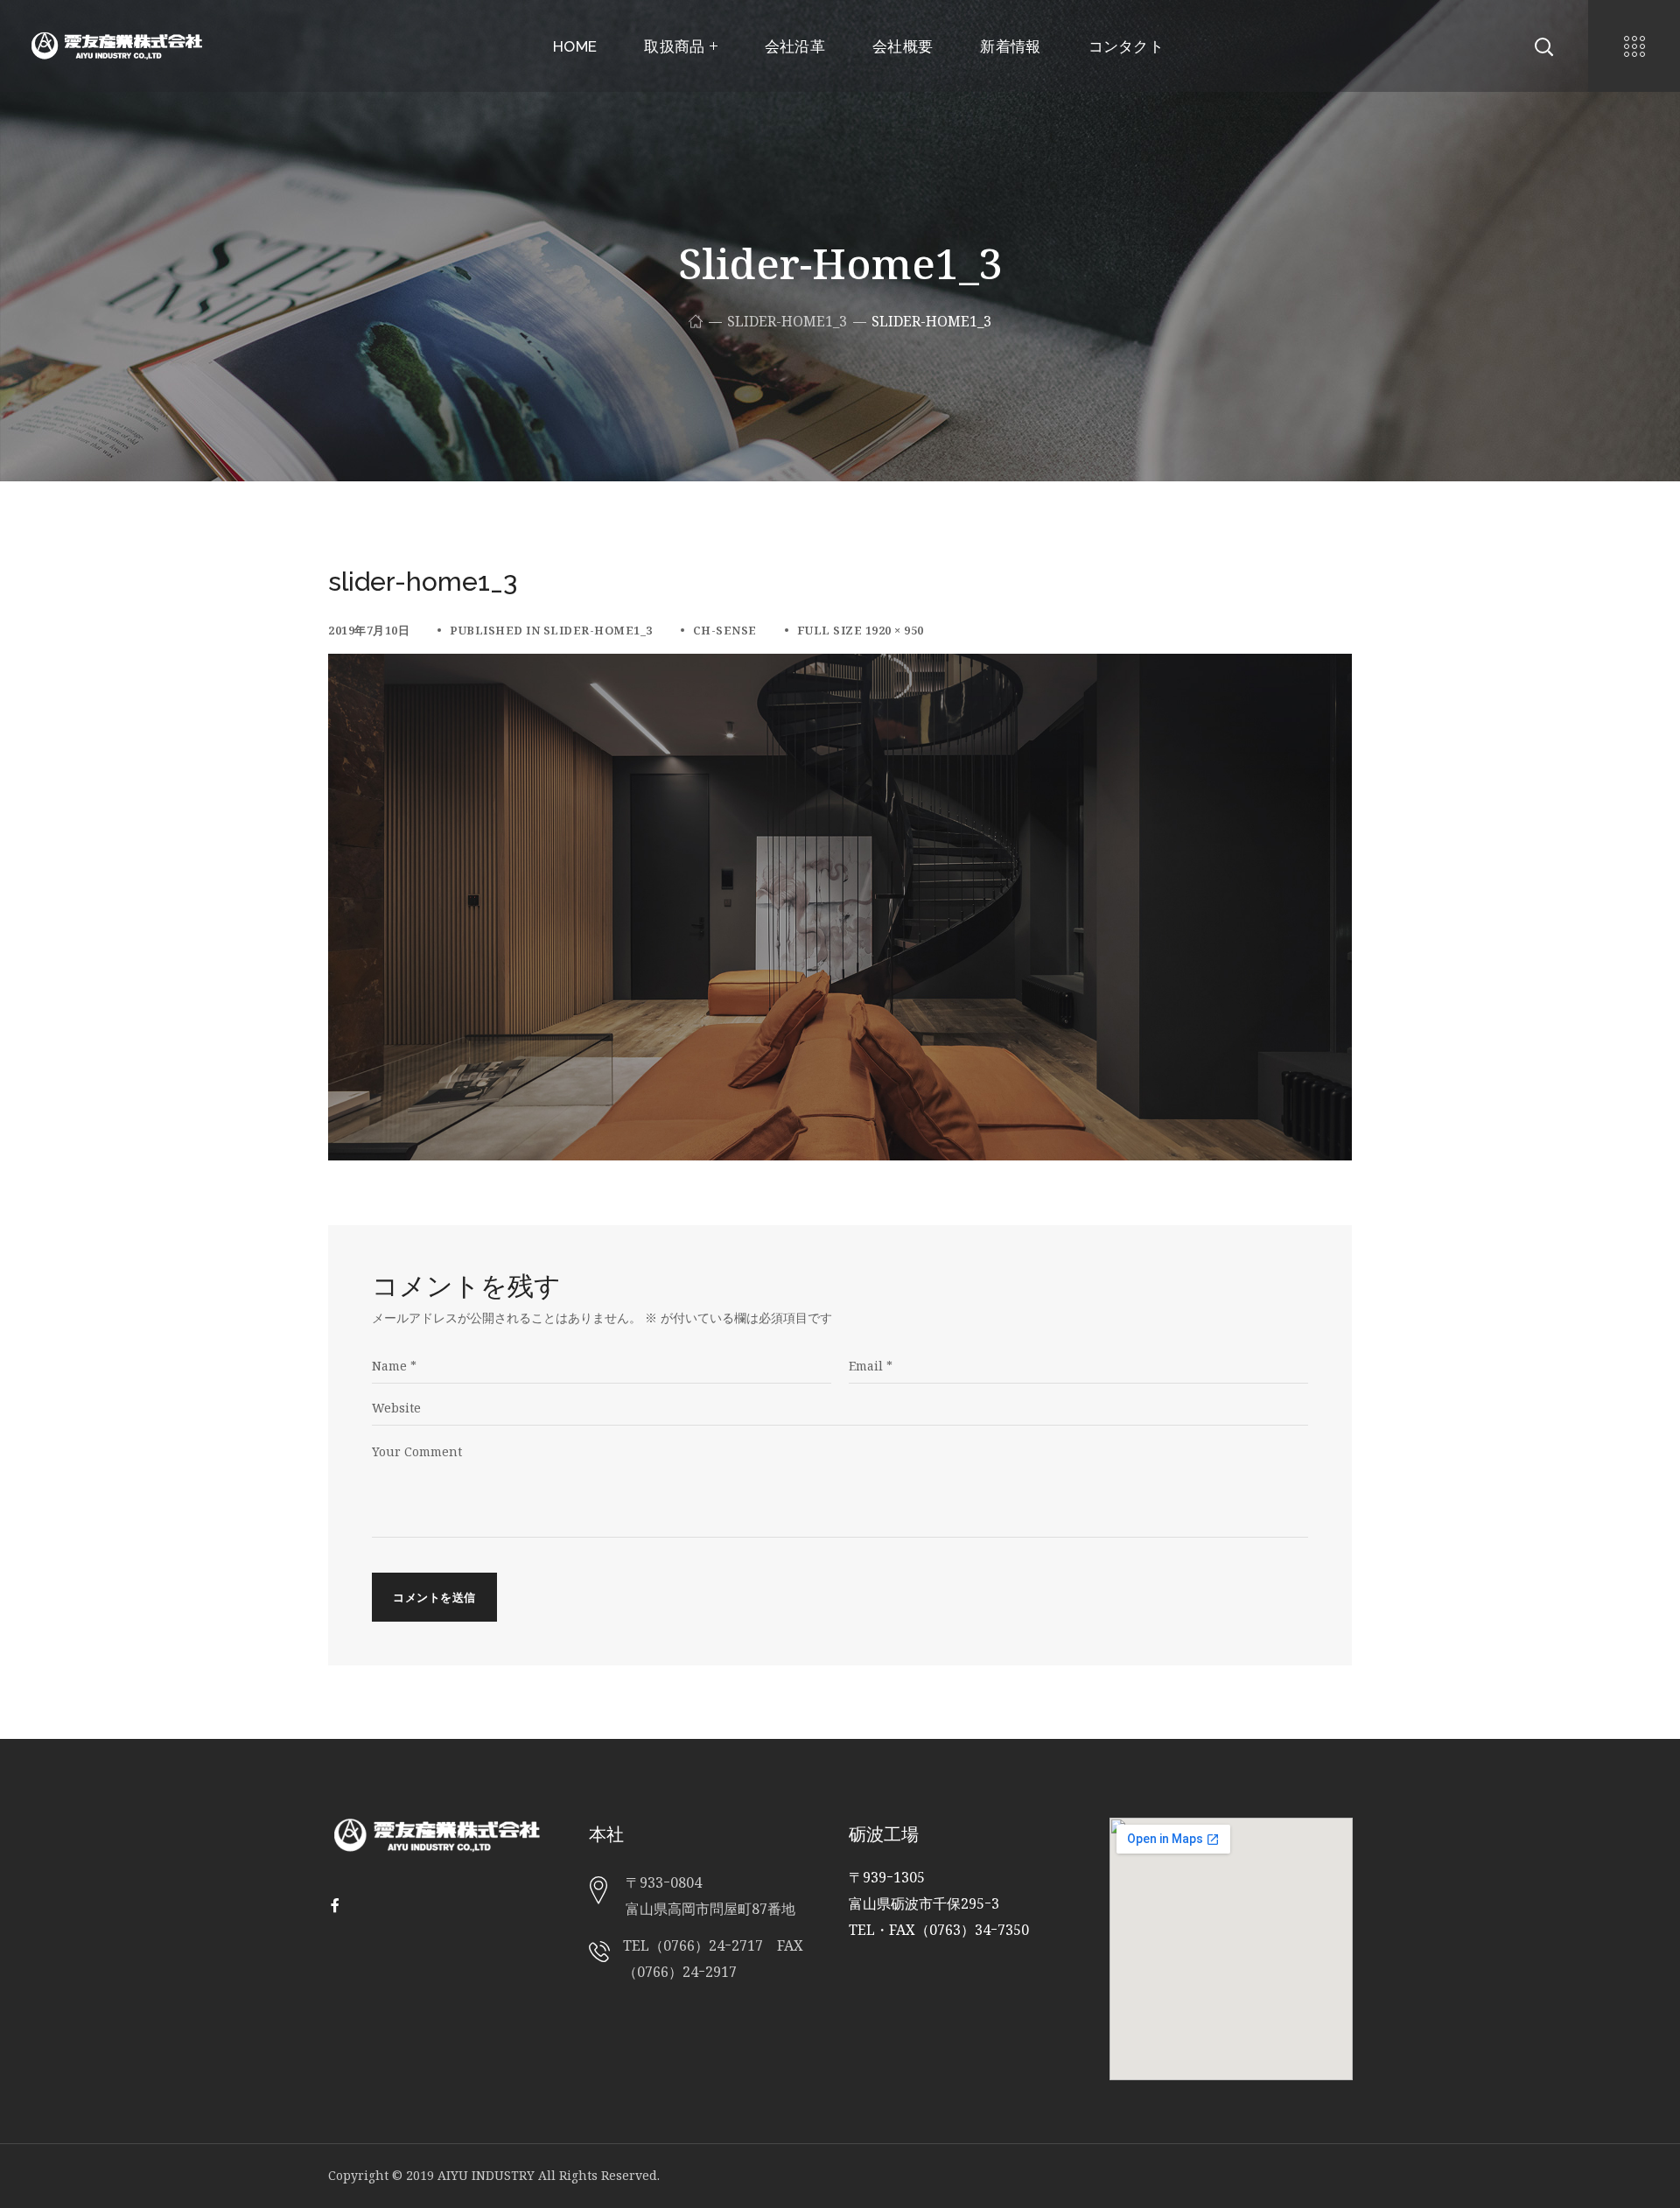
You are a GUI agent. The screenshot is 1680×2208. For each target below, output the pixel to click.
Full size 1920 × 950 (861, 630)
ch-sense (725, 630)
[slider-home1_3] (840, 667)
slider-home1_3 (787, 321)
